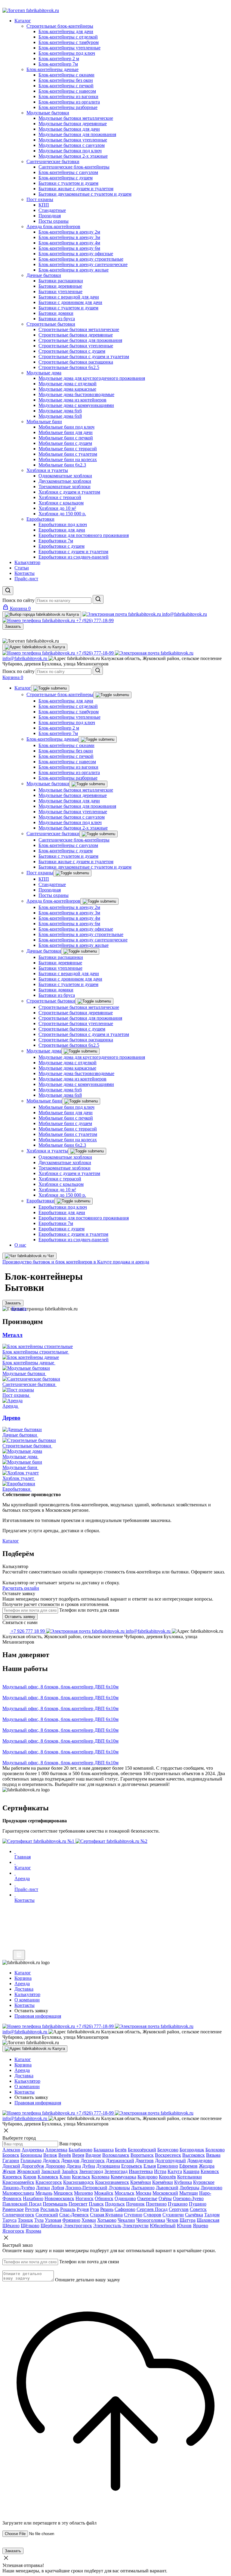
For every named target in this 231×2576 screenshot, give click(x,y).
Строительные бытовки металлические (79, 1007)
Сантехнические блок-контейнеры (74, 840)
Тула (39, 2220)
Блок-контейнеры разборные (68, 778)
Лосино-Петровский (86, 2188)
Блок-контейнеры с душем (66, 851)
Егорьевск (132, 2166)
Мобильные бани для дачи (66, 1113)
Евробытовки (40, 1201)
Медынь (44, 2193)
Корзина (23, 2065)
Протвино (156, 2204)
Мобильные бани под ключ (66, 1107)
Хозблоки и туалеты (47, 1151)
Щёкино (11, 2226)
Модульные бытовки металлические (76, 790)
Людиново (211, 2188)
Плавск (96, 2204)
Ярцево (200, 2226)
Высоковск (194, 2155)
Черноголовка (151, 2220)
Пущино (198, 2204)
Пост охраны (40, 873)
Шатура (188, 2220)
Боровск (11, 2155)
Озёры (165, 2198)
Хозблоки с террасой (60, 1179)
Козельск (81, 2177)
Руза (94, 2209)
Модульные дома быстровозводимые (76, 1073)
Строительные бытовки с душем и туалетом (84, 1034)
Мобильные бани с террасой (68, 1129)
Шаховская (208, 2220)
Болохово (215, 2150)
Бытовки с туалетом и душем (68, 856)
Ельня (150, 2166)
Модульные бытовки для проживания (77, 806)
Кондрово (148, 2177)
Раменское (13, 2209)
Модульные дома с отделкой (68, 1063)
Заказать (13, 626)
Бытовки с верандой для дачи (69, 973)
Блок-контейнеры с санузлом (68, 845)
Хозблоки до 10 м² (57, 1190)
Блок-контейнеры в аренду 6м (69, 924)
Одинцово (125, 2198)
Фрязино (71, 2220)
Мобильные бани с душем (65, 1123)
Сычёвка (194, 2215)
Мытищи (189, 2193)
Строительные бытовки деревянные (76, 1013)
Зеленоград (116, 2171)
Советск (198, 2209)
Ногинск (85, 2198)
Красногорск (49, 2182)
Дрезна (74, 2166)
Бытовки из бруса (57, 995)
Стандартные (52, 884)
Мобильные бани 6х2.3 (62, 1145)
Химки (89, 2220)
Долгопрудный (170, 2161)
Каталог (23, 688)
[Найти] (98, 599)
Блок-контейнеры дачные (52, 739)
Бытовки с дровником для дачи (70, 979)
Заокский (51, 2171)
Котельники (189, 2177)
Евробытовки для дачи (62, 1212)
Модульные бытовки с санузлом (72, 817)
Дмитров (145, 2161)
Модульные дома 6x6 (60, 1090)
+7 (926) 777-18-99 (95, 653)
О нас (20, 1245)
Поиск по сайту (18, 600)
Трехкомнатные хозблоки (65, 1168)
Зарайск (70, 2171)
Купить (19, 1308)
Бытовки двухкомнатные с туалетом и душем (85, 867)
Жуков (9, 2171)
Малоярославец (18, 2193)
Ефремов (188, 2166)
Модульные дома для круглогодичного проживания (92, 1057)
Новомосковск (59, 2198)
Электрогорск (78, 2226)
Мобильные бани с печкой (66, 1118)
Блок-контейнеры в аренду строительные (81, 934)
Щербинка (51, 2226)
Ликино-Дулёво (19, 2188)
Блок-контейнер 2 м (59, 728)
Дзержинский (120, 2161)
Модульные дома (44, 1051)
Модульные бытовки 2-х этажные (73, 828)
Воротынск (142, 2155)
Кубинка (183, 2182)
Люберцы (189, 2188)
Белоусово (168, 2150)
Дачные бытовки (44, 951)
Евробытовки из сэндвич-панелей (74, 1240)
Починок (135, 2204)
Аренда (22, 2070)
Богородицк (192, 2150)
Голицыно (31, 2161)
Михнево (83, 2193)
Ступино (133, 2215)
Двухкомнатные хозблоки (65, 1162)
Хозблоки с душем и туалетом (69, 1173)
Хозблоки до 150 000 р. (62, 1195)
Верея (78, 2155)
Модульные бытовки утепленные (73, 812)
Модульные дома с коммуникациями (76, 1084)
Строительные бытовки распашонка (76, 1040)
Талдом (212, 2215)
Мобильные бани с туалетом (68, 1134)
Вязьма (213, 2155)
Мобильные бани (44, 1101)
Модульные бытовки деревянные (73, 795)
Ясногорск (13, 2231)
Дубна (89, 2166)
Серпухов (179, 2209)
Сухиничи (173, 2215)
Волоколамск (116, 2155)
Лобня (58, 2188)
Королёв (167, 2177)
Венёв (65, 2155)
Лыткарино (143, 2188)
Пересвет (78, 2204)
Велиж (50, 2155)
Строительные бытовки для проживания (80, 1018)
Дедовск (51, 2161)
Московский (165, 2193)
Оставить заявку (20, 1617)
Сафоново (125, 2209)
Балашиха (104, 2150)
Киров (30, 2177)
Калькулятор (27, 2081)
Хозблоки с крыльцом (61, 1184)
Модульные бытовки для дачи (69, 801)
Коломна (100, 2177)
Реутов (32, 2209)
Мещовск (63, 2193)
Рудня (83, 2209)
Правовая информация (38, 2103)
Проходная (50, 890)
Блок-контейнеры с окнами (66, 745)
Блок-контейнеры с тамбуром (69, 712)
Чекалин (126, 2220)
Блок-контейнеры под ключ (67, 722)
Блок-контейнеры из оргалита (69, 772)
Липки (43, 2188)
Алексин (11, 2150)
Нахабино (33, 2198)
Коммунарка (123, 2177)
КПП (44, 879)
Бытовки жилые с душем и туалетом (76, 862)
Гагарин (11, 2161)
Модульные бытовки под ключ (70, 822)
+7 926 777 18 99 (28, 1631)
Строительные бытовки (51, 1001)
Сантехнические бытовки (53, 834)
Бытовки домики (56, 990)
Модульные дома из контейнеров (72, 1079)
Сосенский (47, 2215)
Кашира (191, 2171)
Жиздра (207, 2166)
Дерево (11, 1418)
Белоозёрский (142, 2150)
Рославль (50, 2209)
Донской (11, 2166)
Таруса (9, 2220)
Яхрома (33, 2231)
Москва (143, 2193)
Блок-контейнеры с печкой (66, 756)
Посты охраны (54, 895)
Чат (50, 1256)
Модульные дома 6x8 (60, 1095)
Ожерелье (147, 2198)
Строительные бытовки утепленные (76, 1023)
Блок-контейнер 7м (58, 733)
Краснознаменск (112, 2182)
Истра (160, 2171)
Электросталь (107, 2226)
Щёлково (30, 2226)
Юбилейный (163, 2226)
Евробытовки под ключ (63, 1207)
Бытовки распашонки (61, 957)
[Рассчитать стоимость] (19, 1955)
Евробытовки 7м (56, 1223)
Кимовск (210, 2171)
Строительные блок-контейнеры (60, 694)
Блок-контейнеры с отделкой (68, 706)
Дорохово (55, 2166)
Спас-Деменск (74, 2215)
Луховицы (119, 2188)
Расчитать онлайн (21, 1588)
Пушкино (178, 2204)
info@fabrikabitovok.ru (148, 1631)
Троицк (25, 2220)
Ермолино (168, 2166)
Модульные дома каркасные (67, 1068)
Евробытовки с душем (62, 1229)
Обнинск (104, 2198)
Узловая (53, 2220)
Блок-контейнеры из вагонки (68, 767)
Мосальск (125, 2193)
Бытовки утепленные (60, 968)
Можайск (104, 2193)
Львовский (167, 2188)
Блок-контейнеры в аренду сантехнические (83, 940)
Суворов (152, 2215)
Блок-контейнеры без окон (66, 751)
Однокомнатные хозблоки (65, 1157)
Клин (65, 2177)
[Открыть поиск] (8, 591)
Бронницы (31, 2155)
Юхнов (184, 2226)
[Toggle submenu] (50, 688)
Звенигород (91, 2171)
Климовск (48, 2177)
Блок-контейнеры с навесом (67, 762)
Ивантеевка (141, 2171)
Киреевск (12, 2177)
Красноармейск (18, 2182)
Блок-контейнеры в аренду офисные (76, 929)
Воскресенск (168, 2155)
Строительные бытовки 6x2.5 (69, 1045)
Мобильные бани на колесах (68, 1140)
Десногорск (93, 2161)
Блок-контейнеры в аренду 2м (69, 907)
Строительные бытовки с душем (72, 1029)
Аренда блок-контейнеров (53, 901)
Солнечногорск (18, 2215)
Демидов (70, 2161)
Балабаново (80, 2150)
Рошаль (68, 2209)
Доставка (24, 2076)
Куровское (204, 2182)
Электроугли (136, 2226)
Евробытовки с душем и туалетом (73, 1234)
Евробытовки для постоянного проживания (84, 1218)
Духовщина (108, 2166)
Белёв (121, 2150)
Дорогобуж (33, 2166)
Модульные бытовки (48, 784)
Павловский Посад (22, 2204)
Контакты (25, 2092)
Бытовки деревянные (60, 963)
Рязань (107, 2209)
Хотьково (107, 2220)
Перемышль (55, 2204)
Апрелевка (56, 2150)
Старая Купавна (106, 2215)
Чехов (172, 2220)
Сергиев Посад (152, 2209)
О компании (27, 2086)
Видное (93, 2155)
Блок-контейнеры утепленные (69, 717)
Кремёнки (141, 2182)
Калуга (175, 2171)
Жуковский (28, 2171)
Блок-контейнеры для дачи (66, 701)
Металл (12, 1335)
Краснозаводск (79, 2182)
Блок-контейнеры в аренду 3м (69, 913)
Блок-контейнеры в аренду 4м (69, 918)
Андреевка (33, 2150)
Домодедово (200, 2161)
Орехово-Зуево (188, 2198)
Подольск (115, 2204)
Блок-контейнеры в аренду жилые (74, 945)
